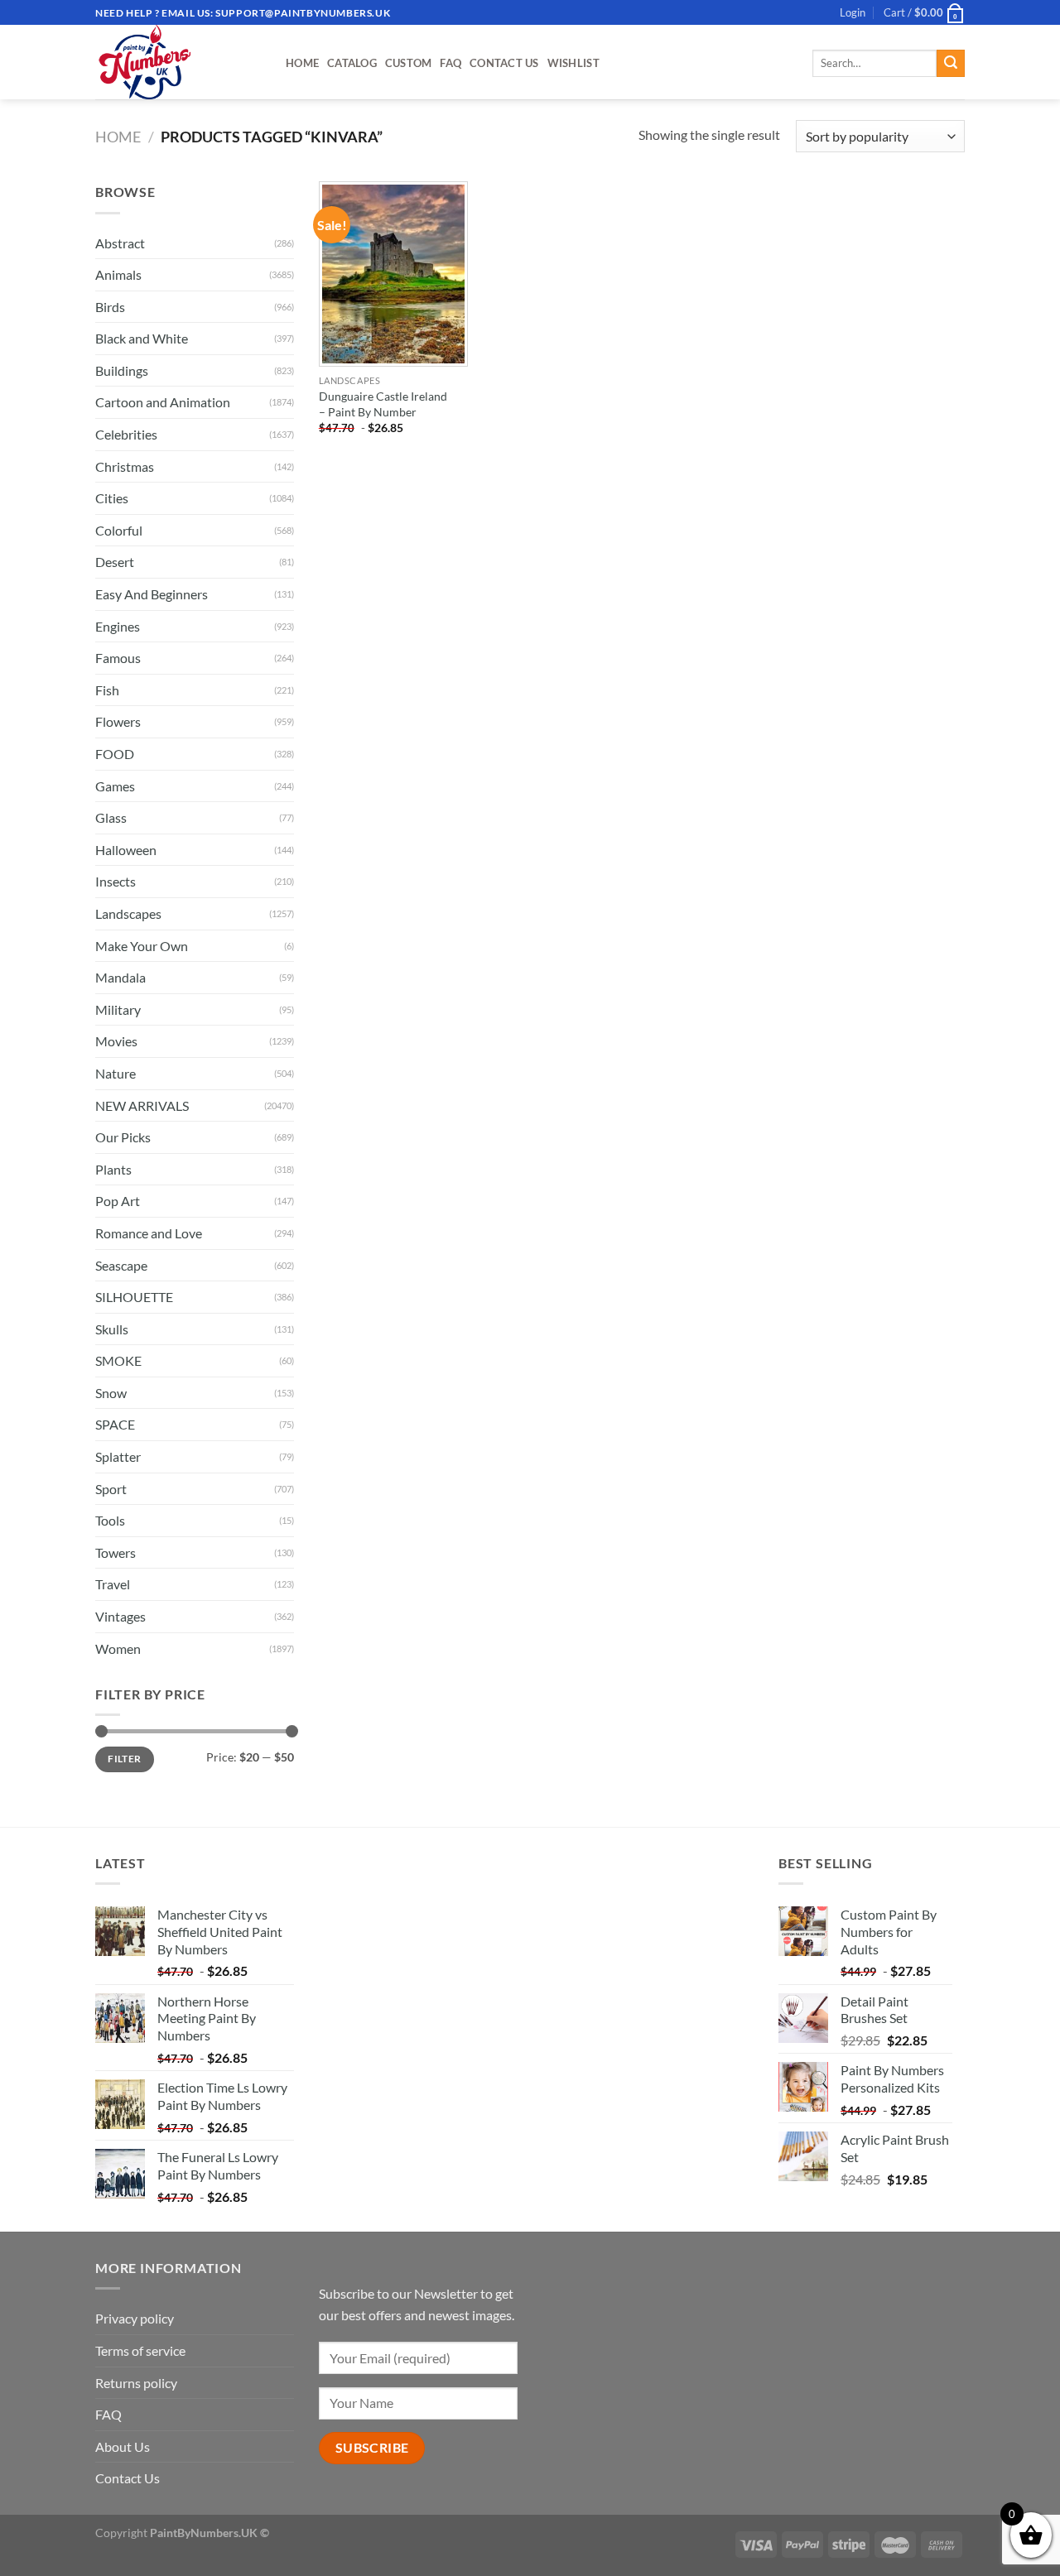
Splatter (118, 1456)
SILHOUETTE (134, 1297)
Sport (111, 1489)
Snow (111, 1393)
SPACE (115, 1424)
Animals (118, 274)
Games (115, 786)
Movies (116, 1041)
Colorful (119, 530)
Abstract (120, 243)
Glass (111, 817)
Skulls (112, 1329)
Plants (113, 1169)
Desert (115, 562)
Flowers (118, 721)
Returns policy (136, 2383)
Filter (124, 1759)
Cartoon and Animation (163, 402)
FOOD (115, 754)
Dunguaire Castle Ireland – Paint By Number (383, 404)
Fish (107, 690)
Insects (116, 881)
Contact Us (504, 63)
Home (302, 63)
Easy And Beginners (152, 594)
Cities (112, 498)
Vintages (120, 1616)
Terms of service (140, 2350)
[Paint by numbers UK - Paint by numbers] (178, 62)
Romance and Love (149, 1233)
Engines (118, 626)
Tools (110, 1520)
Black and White (142, 338)
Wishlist (573, 63)
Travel (113, 1584)
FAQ (450, 63)
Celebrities (126, 434)
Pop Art (118, 1201)
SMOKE (118, 1360)
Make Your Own (142, 946)
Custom (409, 63)
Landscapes (128, 913)
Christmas (125, 466)
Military (118, 1009)
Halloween (126, 850)
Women (118, 1648)
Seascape (121, 1265)
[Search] (951, 64)
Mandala (120, 977)
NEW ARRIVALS (142, 1105)
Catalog (352, 63)
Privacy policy (135, 2318)
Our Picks (123, 1137)
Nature (116, 1073)
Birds (110, 307)
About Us (123, 2446)
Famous (118, 658)
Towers (116, 1552)
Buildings (122, 370)
